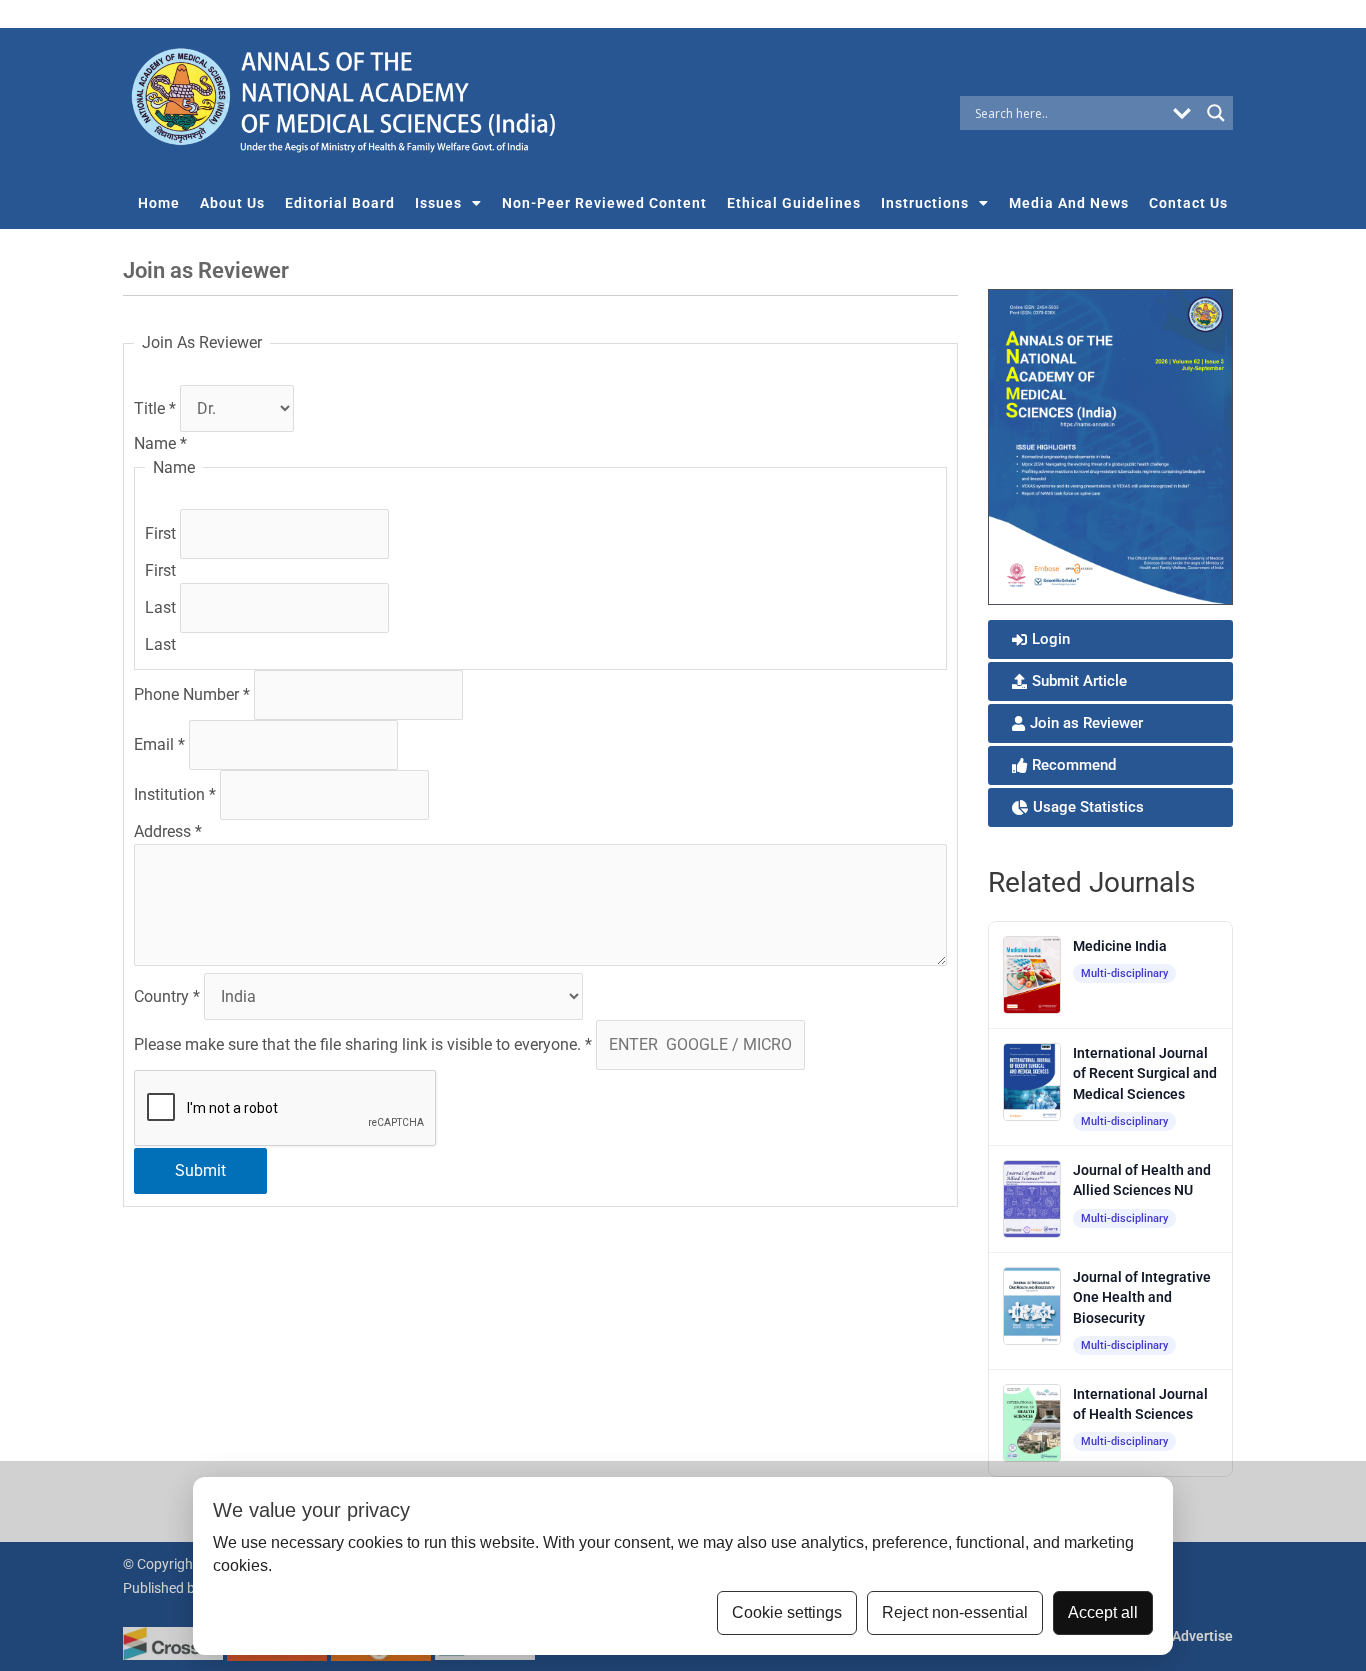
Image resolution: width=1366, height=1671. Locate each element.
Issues (438, 203)
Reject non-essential (955, 1612)
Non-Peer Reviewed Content (604, 203)
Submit (200, 1170)
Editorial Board (340, 203)
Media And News (1069, 203)
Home (159, 203)
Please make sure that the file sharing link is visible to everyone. (363, 1044)
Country (167, 996)
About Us (232, 203)
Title (155, 408)
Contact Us (1188, 203)
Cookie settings (787, 1612)
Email (159, 744)
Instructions (925, 203)
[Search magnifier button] (1216, 113)
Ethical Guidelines (794, 203)
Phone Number (192, 694)
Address (168, 831)
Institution (175, 794)
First (162, 533)
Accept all (1103, 1612)
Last (162, 607)
